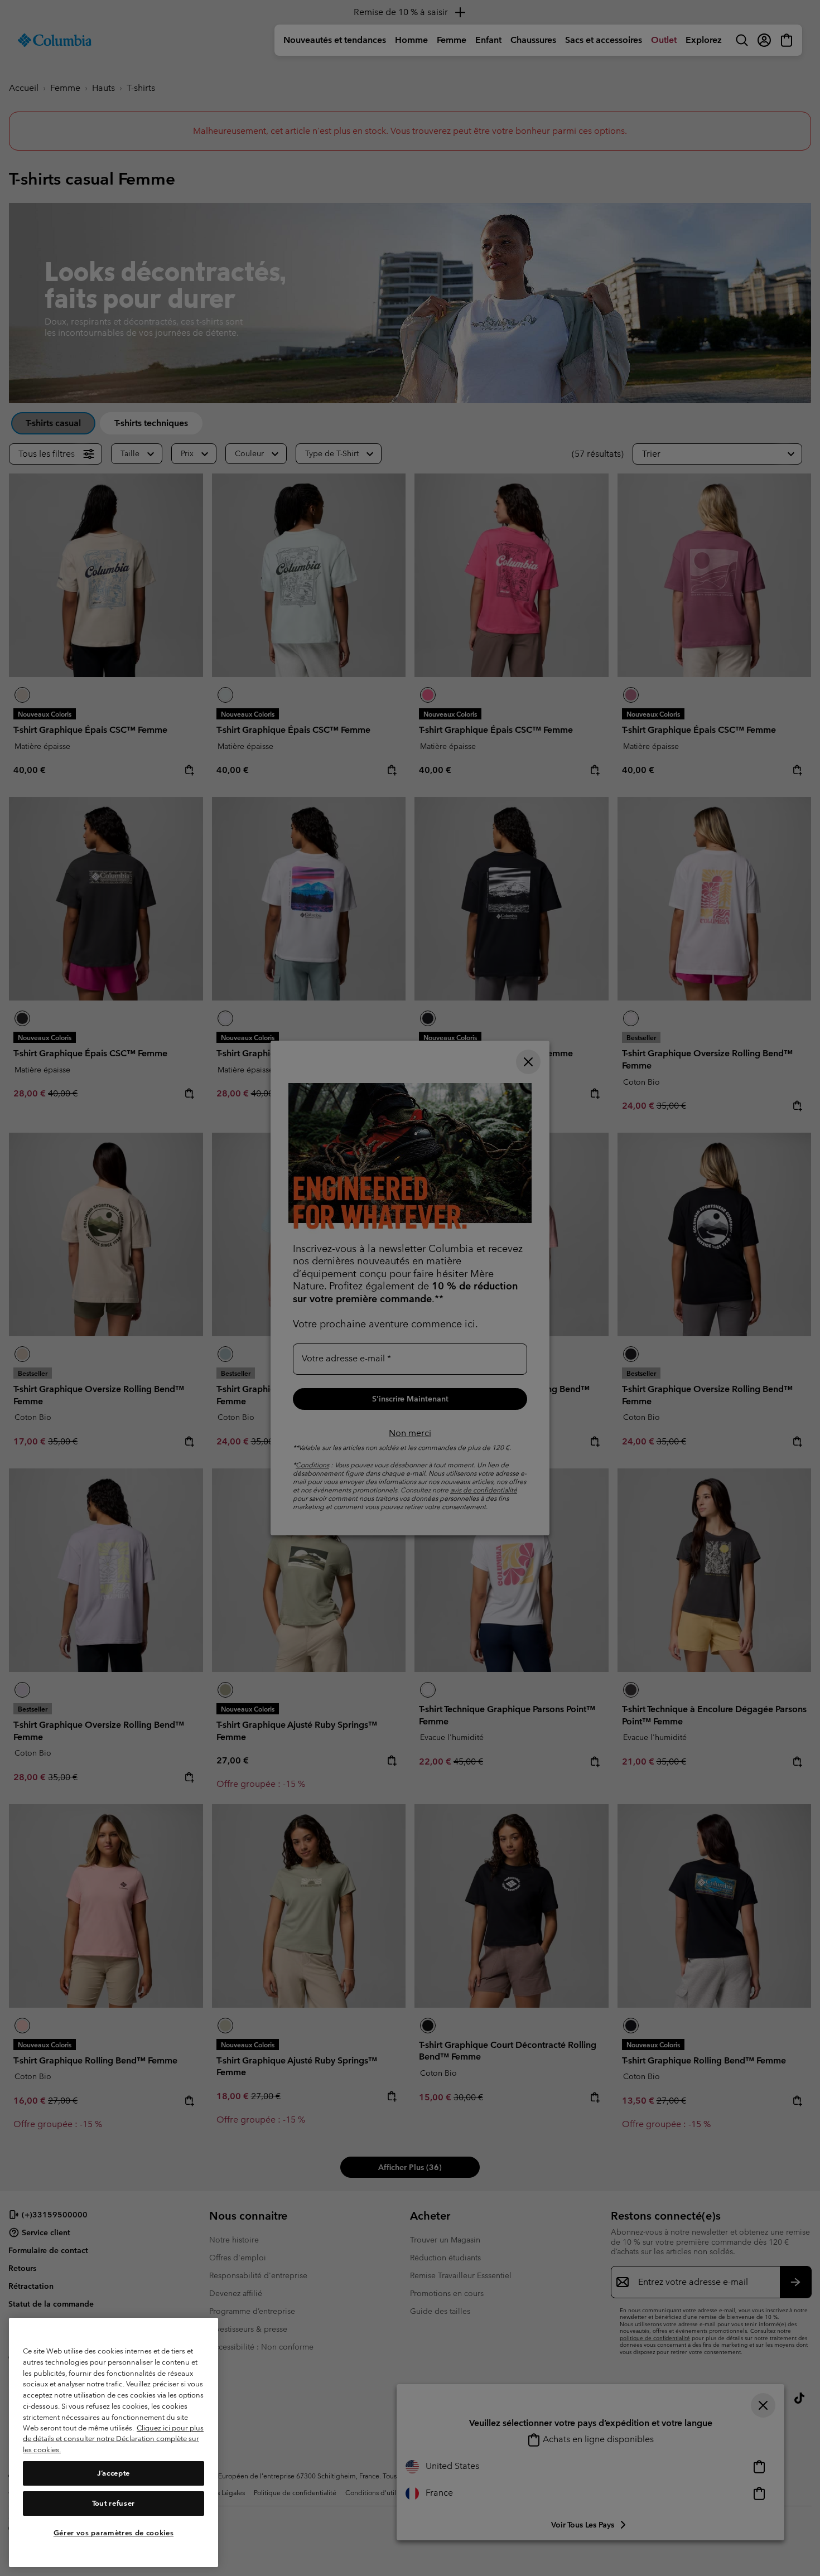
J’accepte (114, 2473)
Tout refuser (114, 2503)
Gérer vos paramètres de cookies (114, 2533)
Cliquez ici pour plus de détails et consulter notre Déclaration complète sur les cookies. (113, 2439)
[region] (114, 2442)
